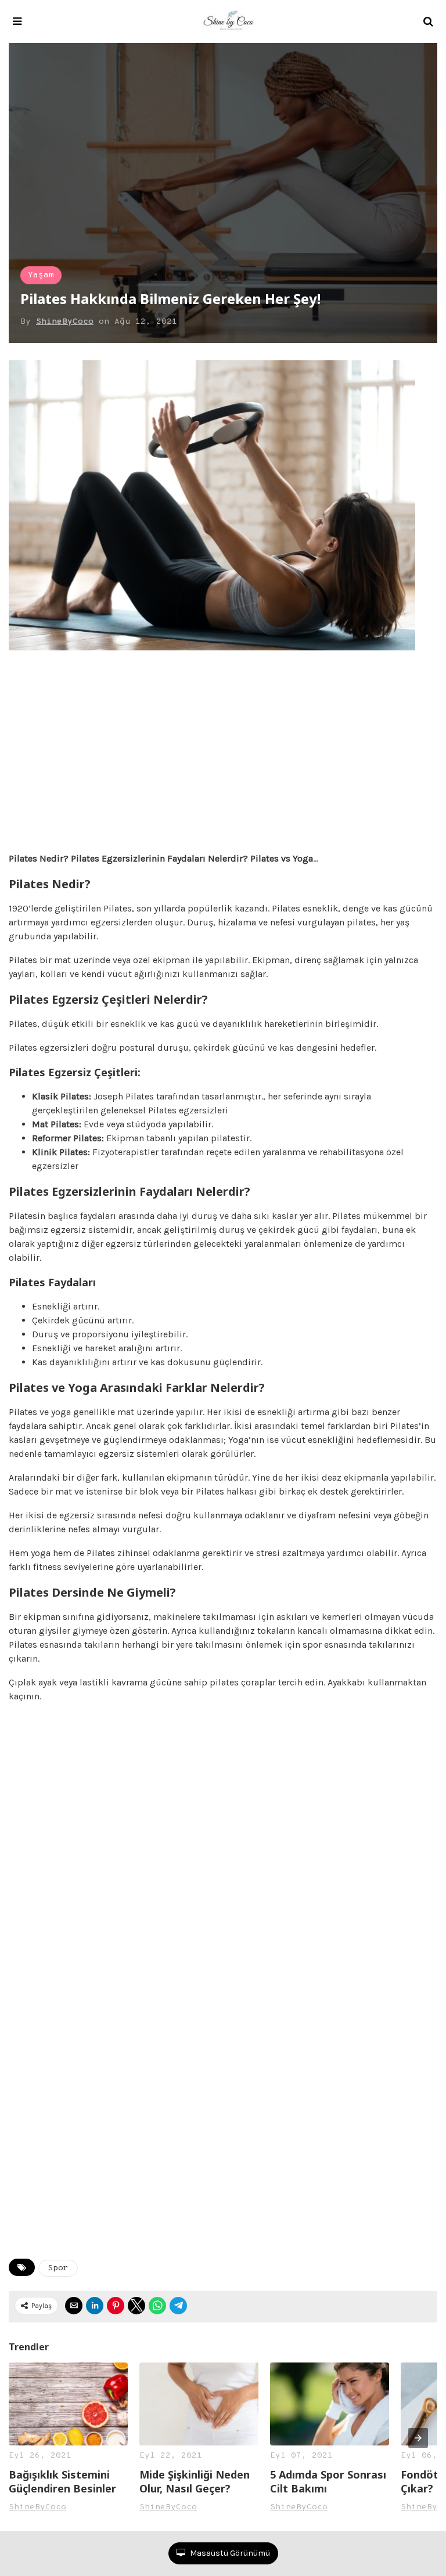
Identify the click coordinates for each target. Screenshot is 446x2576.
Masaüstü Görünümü (229, 2553)
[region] (223, 755)
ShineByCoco (65, 322)
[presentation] (418, 2438)
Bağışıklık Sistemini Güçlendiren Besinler (62, 2481)
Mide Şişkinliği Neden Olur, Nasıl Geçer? (195, 2481)
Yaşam (41, 275)
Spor (58, 2268)
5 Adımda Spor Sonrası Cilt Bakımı (328, 2481)
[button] (17, 21)
